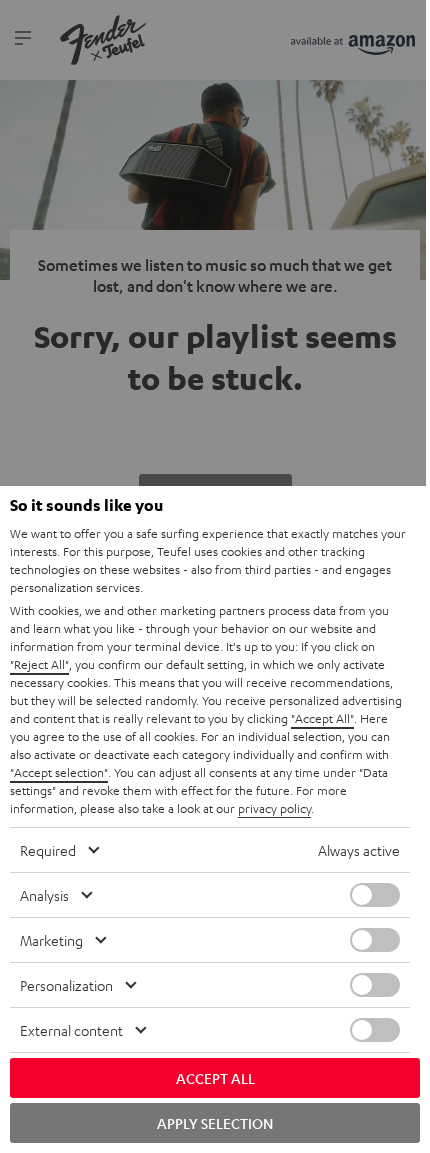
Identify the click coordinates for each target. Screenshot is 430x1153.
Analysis (44, 895)
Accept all (215, 1078)
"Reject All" (39, 664)
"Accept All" (322, 718)
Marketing (51, 940)
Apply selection (215, 1123)
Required (48, 850)
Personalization (66, 985)
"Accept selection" (59, 772)
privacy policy (274, 808)
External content (71, 1030)
